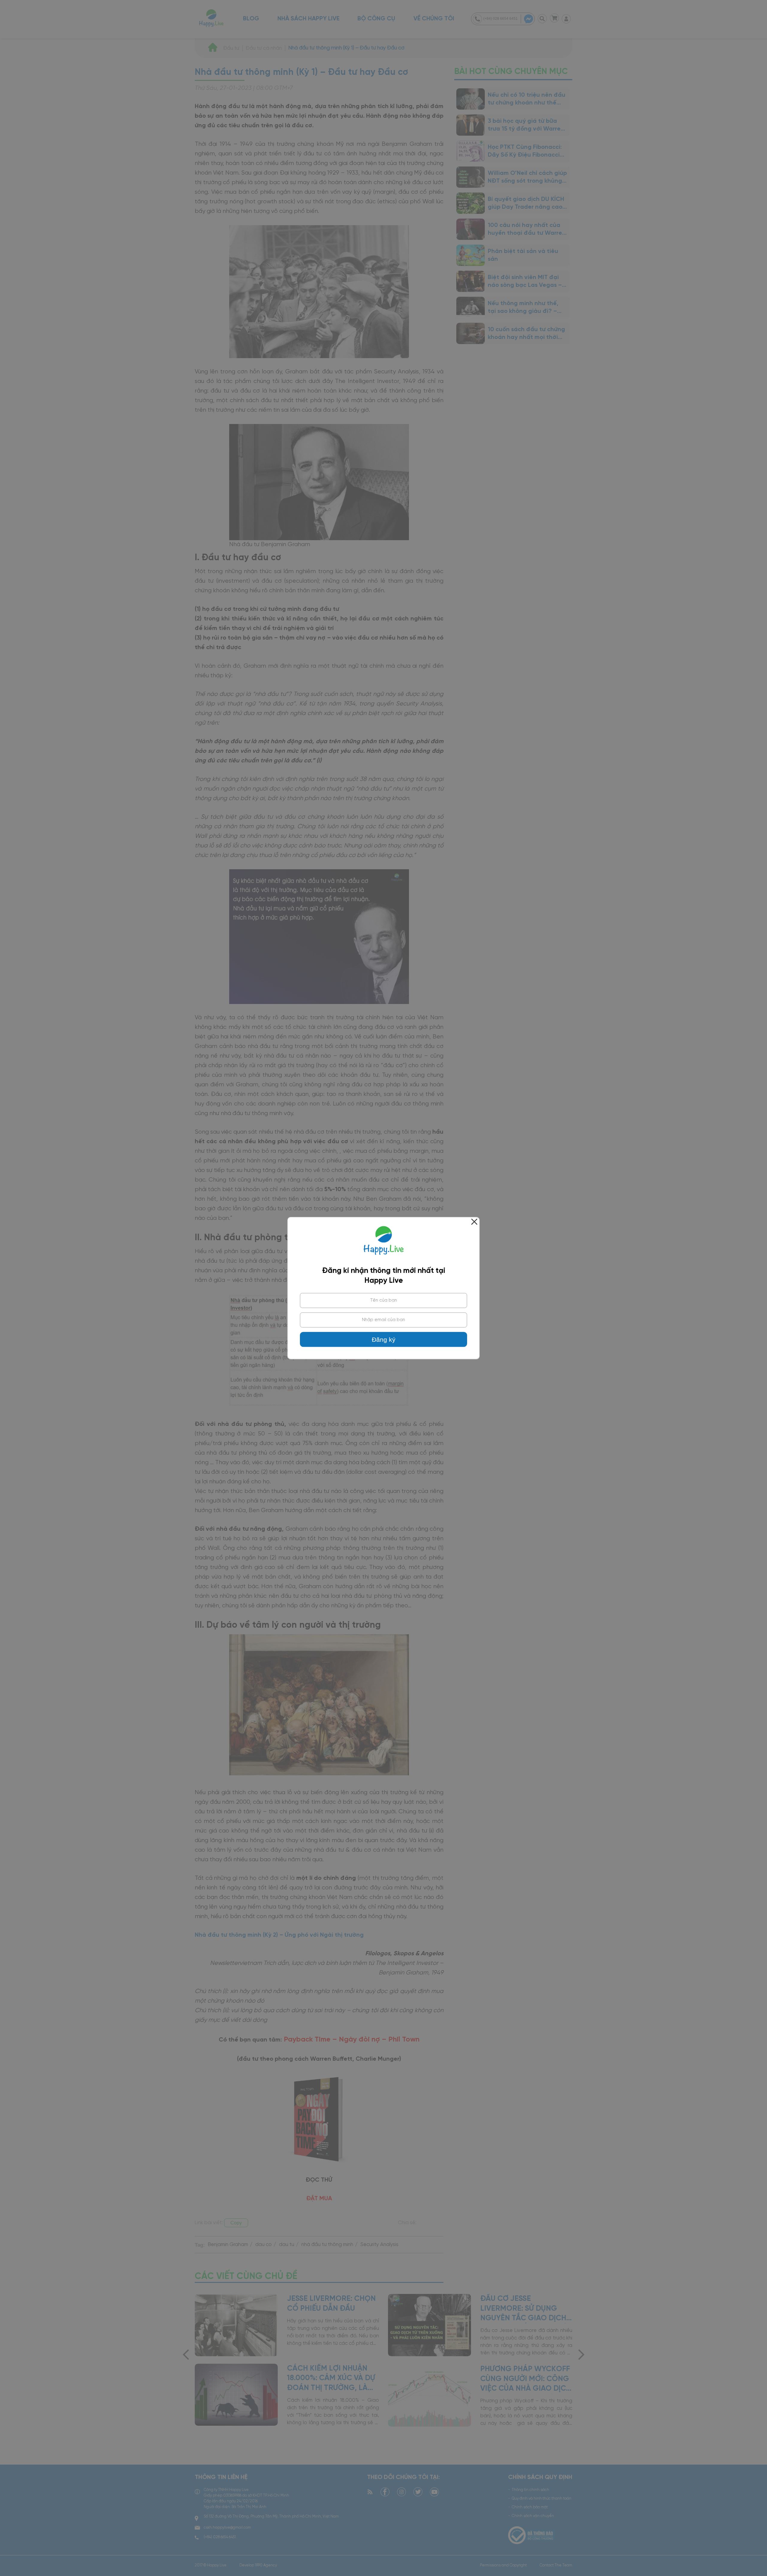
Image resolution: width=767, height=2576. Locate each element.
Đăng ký (384, 1340)
